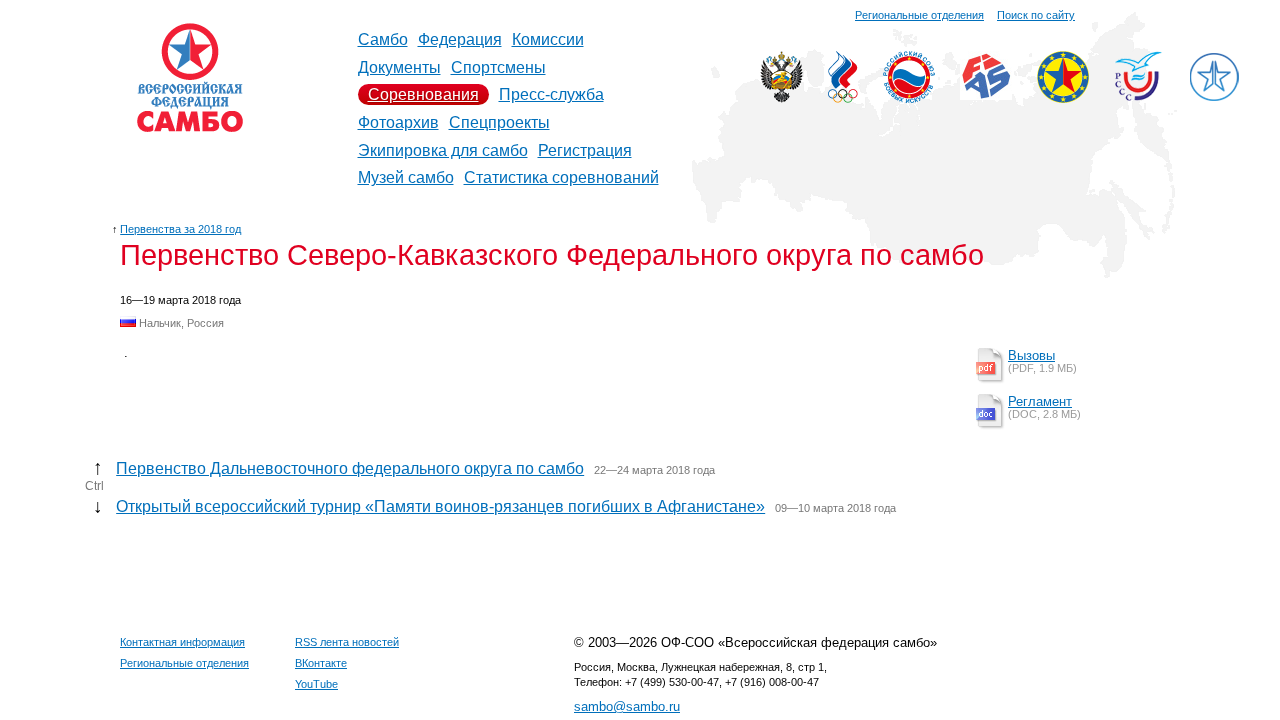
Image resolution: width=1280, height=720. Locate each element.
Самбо (383, 39)
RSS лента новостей (347, 642)
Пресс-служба (551, 94)
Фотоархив (398, 122)
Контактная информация (182, 642)
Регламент (1040, 401)
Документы (399, 67)
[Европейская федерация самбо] (1063, 97)
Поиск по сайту (1036, 15)
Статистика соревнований (561, 177)
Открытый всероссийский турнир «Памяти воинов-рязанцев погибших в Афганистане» (440, 506)
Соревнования (423, 94)
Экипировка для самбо (443, 150)
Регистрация (585, 150)
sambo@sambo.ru (627, 706)
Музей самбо (406, 177)
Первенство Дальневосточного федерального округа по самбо (350, 468)
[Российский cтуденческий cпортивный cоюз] (1138, 95)
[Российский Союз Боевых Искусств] (909, 97)
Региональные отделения (919, 15)
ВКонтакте (321, 663)
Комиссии (548, 39)
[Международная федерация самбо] (986, 94)
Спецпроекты (499, 122)
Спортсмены (498, 67)
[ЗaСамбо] (1214, 97)
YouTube (316, 684)
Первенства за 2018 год (180, 229)
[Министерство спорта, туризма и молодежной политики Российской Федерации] (781, 97)
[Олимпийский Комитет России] (843, 97)
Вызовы (1031, 355)
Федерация (460, 39)
